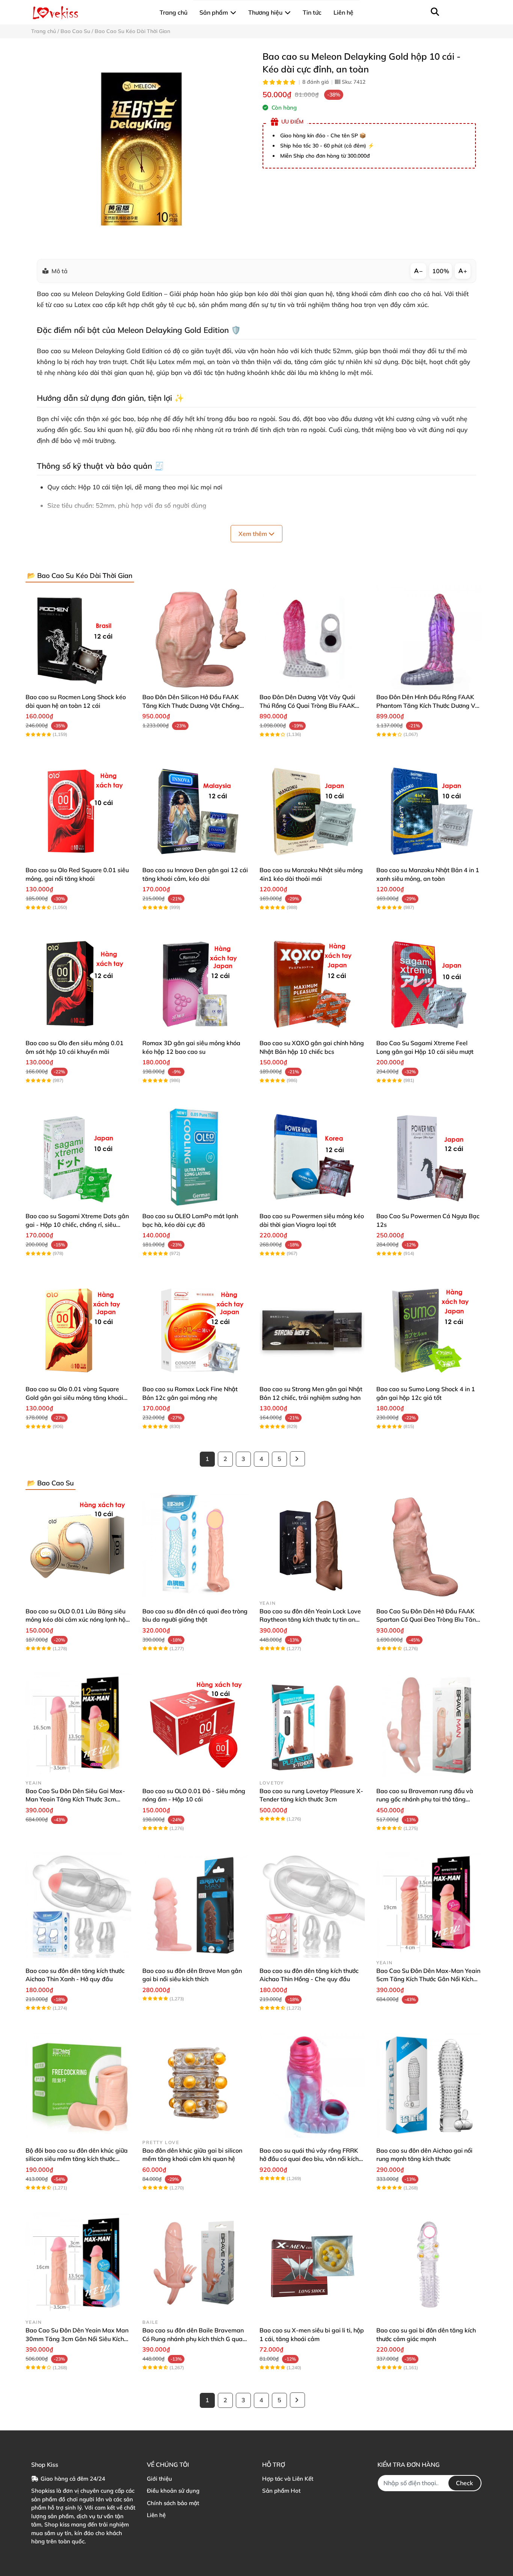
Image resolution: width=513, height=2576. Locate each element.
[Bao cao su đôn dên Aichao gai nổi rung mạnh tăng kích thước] (429, 2085)
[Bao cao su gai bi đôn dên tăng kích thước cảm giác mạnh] (429, 2265)
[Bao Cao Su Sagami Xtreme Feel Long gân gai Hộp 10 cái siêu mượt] (429, 984)
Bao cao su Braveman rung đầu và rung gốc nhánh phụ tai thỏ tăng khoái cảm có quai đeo (425, 1799)
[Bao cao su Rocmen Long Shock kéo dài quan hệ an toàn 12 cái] (78, 638)
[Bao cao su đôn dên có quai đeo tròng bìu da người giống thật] (195, 1546)
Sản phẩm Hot (281, 2491)
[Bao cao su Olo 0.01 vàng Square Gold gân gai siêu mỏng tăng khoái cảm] (78, 1330)
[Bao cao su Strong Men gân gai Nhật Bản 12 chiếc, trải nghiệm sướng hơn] (312, 1330)
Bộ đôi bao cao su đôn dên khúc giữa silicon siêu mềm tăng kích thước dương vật (77, 2159)
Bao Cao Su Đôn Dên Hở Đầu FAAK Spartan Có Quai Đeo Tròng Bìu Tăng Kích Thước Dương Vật (428, 1620)
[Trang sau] (297, 1459)
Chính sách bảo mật (173, 2503)
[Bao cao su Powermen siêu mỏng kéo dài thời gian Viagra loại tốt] (312, 1157)
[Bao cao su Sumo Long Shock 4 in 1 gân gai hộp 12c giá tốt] (429, 1330)
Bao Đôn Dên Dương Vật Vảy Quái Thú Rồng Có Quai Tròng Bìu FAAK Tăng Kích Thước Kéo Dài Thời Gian (308, 705)
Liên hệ (156, 2515)
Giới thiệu (159, 2479)
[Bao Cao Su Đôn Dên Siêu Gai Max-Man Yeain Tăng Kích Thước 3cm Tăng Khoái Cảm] (78, 1725)
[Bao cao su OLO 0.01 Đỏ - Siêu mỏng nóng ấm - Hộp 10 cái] (195, 1725)
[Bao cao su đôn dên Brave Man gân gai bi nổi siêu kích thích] (195, 1905)
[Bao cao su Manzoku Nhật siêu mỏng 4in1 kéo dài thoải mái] (312, 811)
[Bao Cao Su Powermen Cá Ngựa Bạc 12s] (429, 1157)
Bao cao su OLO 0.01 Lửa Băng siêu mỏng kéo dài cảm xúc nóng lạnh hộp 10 (77, 1620)
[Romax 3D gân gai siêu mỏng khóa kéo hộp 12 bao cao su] (195, 984)
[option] (141, 149)
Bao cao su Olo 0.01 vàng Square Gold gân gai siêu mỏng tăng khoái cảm (74, 1397)
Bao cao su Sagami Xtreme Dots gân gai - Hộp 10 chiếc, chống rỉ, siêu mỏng (77, 1224)
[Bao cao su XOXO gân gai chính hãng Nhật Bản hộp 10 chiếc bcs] (312, 984)
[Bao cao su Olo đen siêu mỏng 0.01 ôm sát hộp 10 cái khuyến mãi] (78, 984)
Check (465, 2483)
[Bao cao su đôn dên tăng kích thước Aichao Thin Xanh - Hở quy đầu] (78, 1905)
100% (441, 271)
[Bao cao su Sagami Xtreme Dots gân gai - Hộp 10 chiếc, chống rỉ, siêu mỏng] (78, 1157)
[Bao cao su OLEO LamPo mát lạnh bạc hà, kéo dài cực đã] (195, 1157)
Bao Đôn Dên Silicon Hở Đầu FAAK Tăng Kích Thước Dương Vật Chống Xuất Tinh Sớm (191, 705)
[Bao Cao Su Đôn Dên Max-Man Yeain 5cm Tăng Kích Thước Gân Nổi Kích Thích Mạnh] (429, 1905)
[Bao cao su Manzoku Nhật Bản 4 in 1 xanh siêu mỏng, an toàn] (429, 811)
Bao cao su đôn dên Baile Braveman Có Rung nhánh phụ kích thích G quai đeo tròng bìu (193, 2339)
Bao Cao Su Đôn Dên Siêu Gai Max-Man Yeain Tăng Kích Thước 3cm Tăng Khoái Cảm (75, 1799)
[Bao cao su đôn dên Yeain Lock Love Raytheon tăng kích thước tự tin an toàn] (312, 1546)
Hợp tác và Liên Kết (288, 2479)
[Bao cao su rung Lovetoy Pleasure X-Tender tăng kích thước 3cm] (312, 1725)
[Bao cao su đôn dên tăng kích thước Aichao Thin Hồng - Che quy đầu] (312, 1905)
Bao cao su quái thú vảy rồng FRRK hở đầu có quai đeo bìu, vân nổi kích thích (309, 2159)
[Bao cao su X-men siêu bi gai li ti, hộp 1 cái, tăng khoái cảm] (312, 2265)
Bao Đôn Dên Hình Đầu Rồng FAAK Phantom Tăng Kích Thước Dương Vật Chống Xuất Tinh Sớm (429, 705)
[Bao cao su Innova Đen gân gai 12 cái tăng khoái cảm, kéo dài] (195, 811)
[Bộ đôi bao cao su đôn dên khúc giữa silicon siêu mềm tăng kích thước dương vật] (78, 2085)
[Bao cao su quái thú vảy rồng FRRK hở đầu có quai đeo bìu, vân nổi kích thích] (312, 2085)
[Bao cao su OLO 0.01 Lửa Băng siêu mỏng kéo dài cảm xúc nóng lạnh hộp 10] (78, 1546)
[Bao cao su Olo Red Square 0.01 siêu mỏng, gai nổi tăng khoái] (78, 811)
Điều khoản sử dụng (173, 2491)
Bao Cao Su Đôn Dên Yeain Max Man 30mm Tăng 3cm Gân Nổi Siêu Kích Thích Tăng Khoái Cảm (77, 2339)
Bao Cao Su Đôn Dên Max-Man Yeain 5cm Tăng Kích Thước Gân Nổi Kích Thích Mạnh (428, 1979)
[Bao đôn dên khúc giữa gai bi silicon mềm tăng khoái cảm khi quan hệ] (195, 2085)
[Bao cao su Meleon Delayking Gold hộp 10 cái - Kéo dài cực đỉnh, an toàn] (141, 149)
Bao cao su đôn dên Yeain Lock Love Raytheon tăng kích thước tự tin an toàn (310, 1620)
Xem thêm (253, 534)
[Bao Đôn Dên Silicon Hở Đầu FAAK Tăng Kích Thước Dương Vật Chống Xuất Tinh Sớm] (195, 638)
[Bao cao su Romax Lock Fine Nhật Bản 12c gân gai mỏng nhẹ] (195, 1330)
